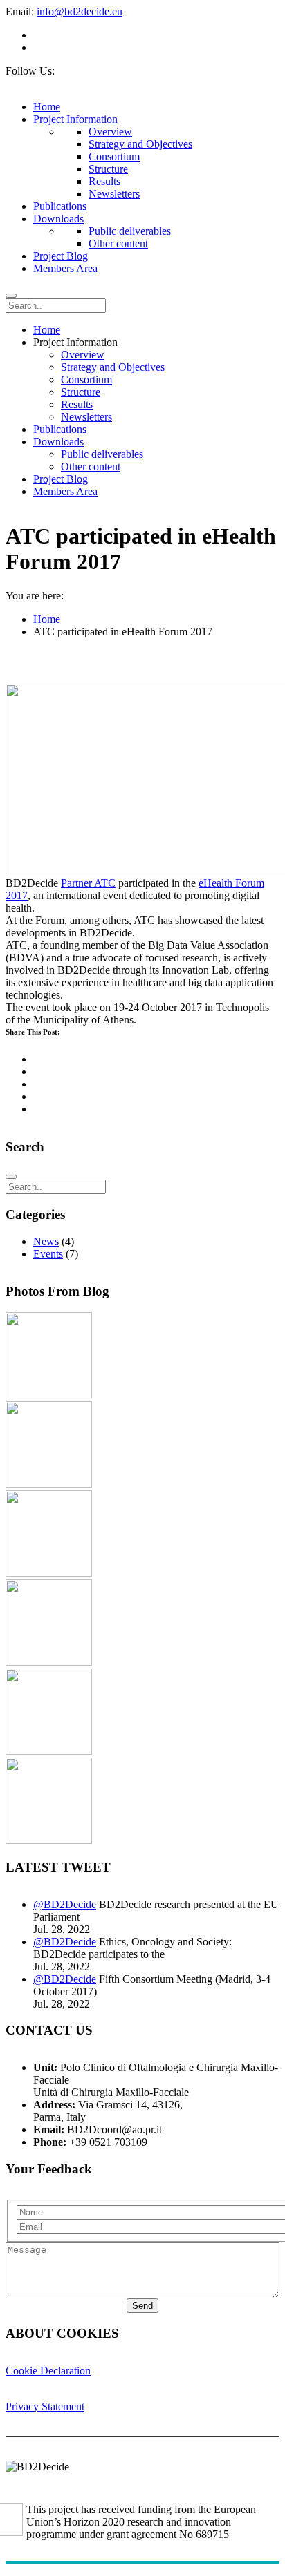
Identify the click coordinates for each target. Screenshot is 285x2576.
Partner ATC (88, 883)
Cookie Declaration (48, 2371)
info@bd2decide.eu (80, 11)
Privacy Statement (45, 2406)
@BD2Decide (65, 1904)
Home (47, 619)
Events (48, 1254)
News (46, 1241)
